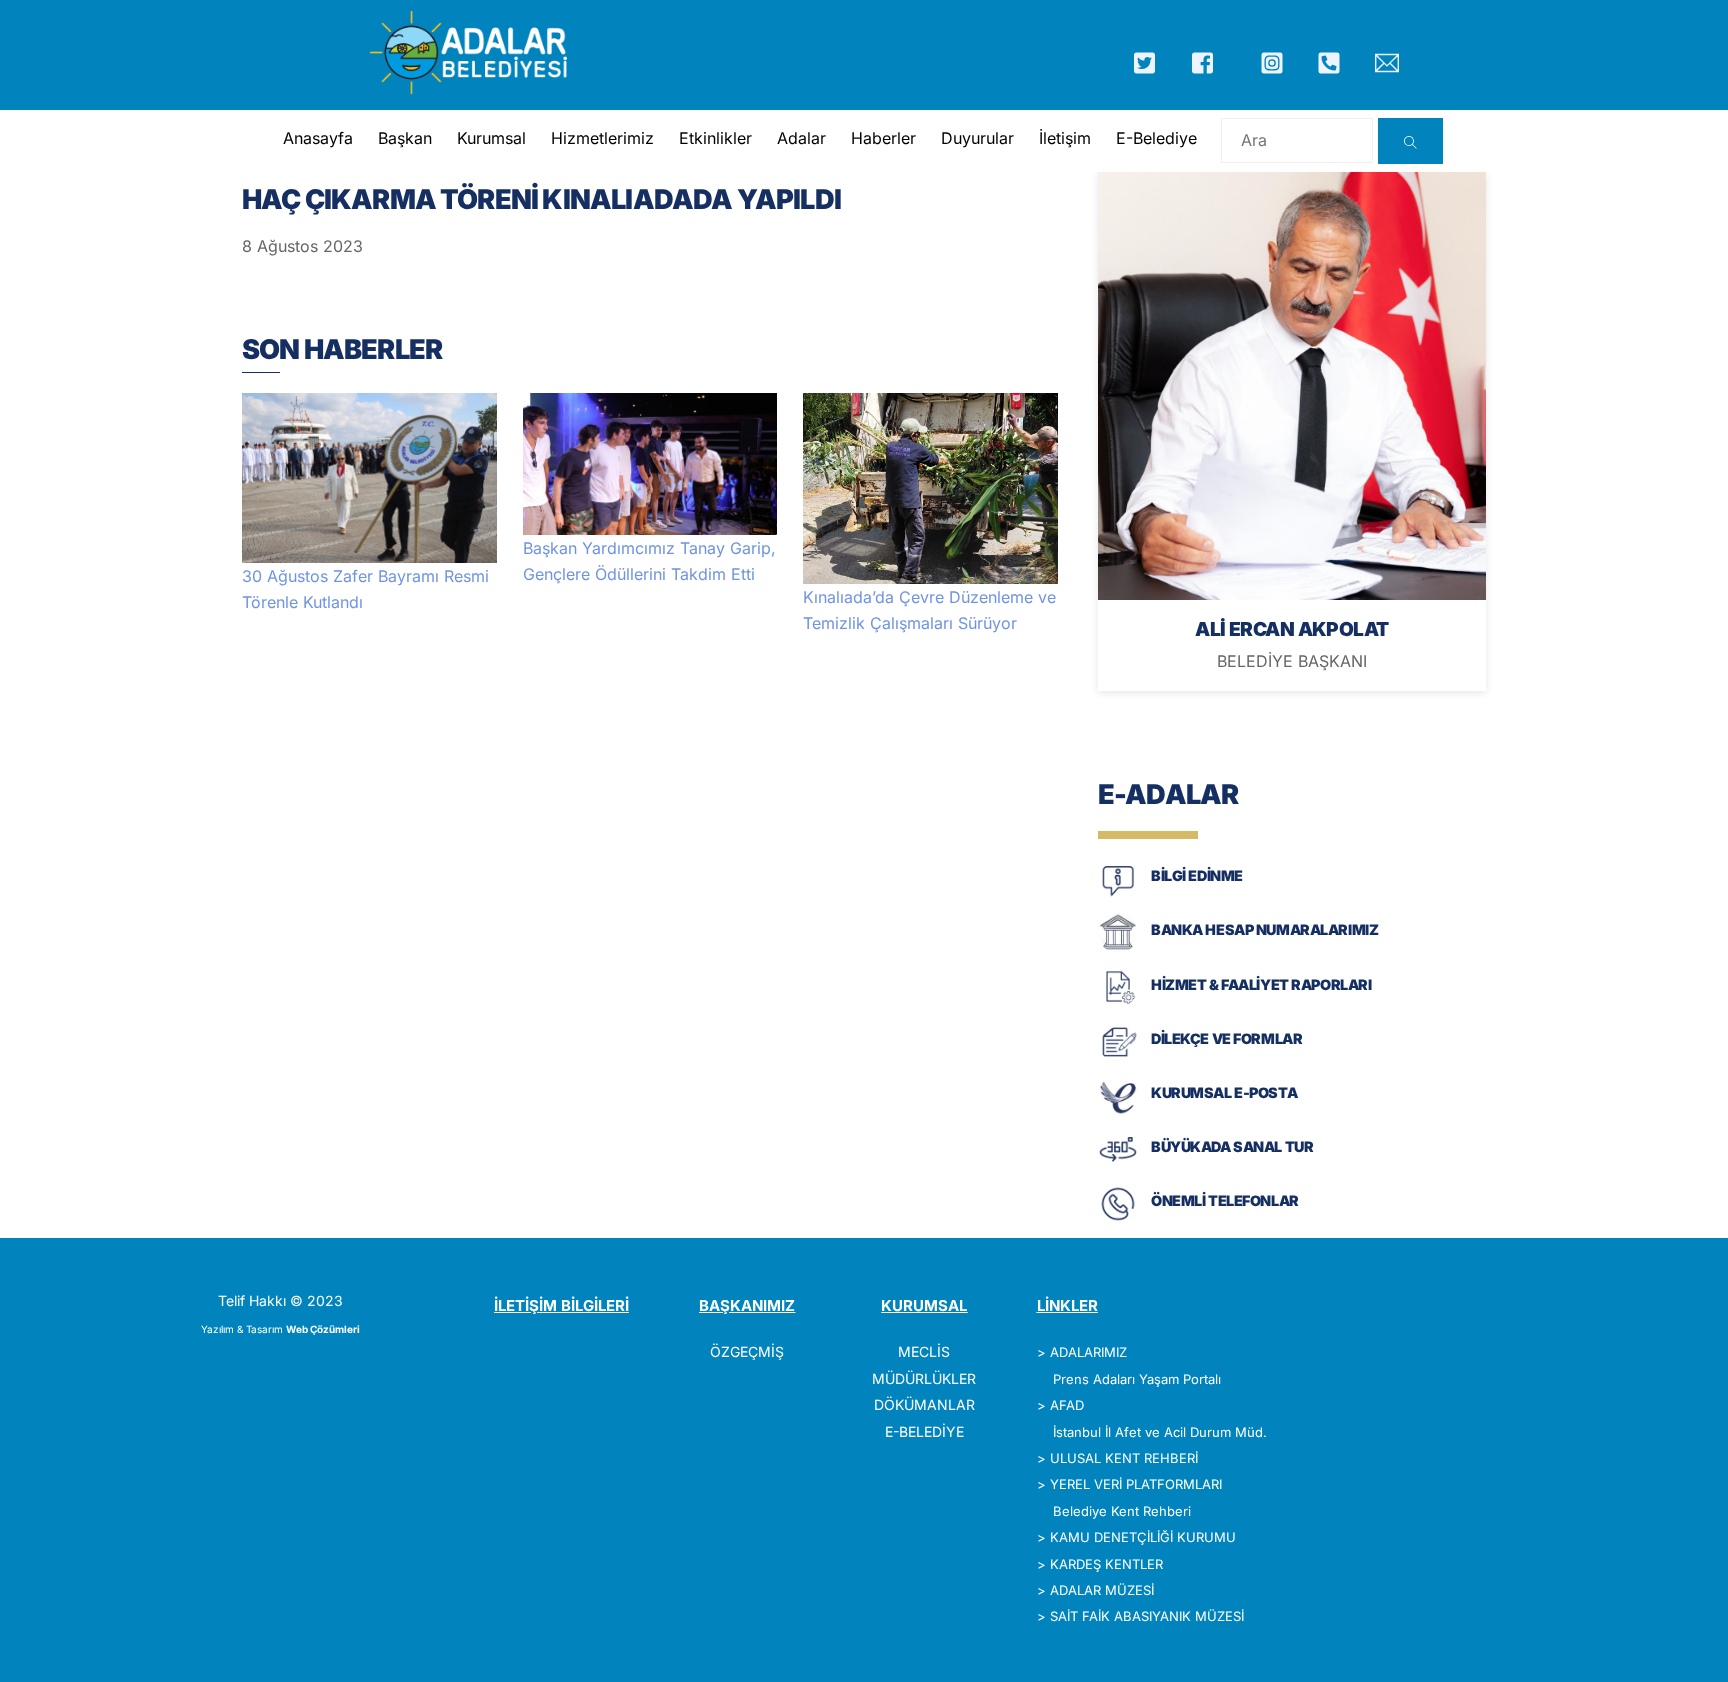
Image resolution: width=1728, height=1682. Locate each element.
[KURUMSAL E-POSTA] (1118, 1111)
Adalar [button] (801, 138)
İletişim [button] (1065, 138)
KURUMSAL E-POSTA (1224, 1092)
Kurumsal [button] (491, 138)
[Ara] (1410, 141)
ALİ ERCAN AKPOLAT (1291, 629)
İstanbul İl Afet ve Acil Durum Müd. (1160, 1432)
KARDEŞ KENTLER (1106, 1564)
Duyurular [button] (977, 138)
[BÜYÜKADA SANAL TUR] (1118, 1165)
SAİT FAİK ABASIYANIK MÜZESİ (1147, 1616)
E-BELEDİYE (924, 1431)
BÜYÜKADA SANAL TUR (1232, 1146)
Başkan (405, 138)
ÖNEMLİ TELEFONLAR (1225, 1200)
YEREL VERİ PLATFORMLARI (1136, 1484)
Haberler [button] (883, 138)
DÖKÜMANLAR (924, 1404)
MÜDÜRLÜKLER (924, 1378)
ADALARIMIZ (1088, 1352)
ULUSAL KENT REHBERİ (1124, 1458)
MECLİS (924, 1351)
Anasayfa (318, 138)
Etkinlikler (715, 138)
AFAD (1067, 1405)
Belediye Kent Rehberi (1122, 1511)
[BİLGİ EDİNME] (1118, 894)
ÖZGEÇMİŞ (747, 1351)
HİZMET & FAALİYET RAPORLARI (1261, 984)
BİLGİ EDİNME (1197, 875)
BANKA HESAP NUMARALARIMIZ (1264, 929)
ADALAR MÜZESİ (1102, 1590)
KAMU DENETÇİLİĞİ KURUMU (1143, 1537)
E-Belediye (1156, 138)
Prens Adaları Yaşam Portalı (1137, 1379)
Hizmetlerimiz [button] (602, 138)
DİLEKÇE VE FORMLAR (1226, 1038)
